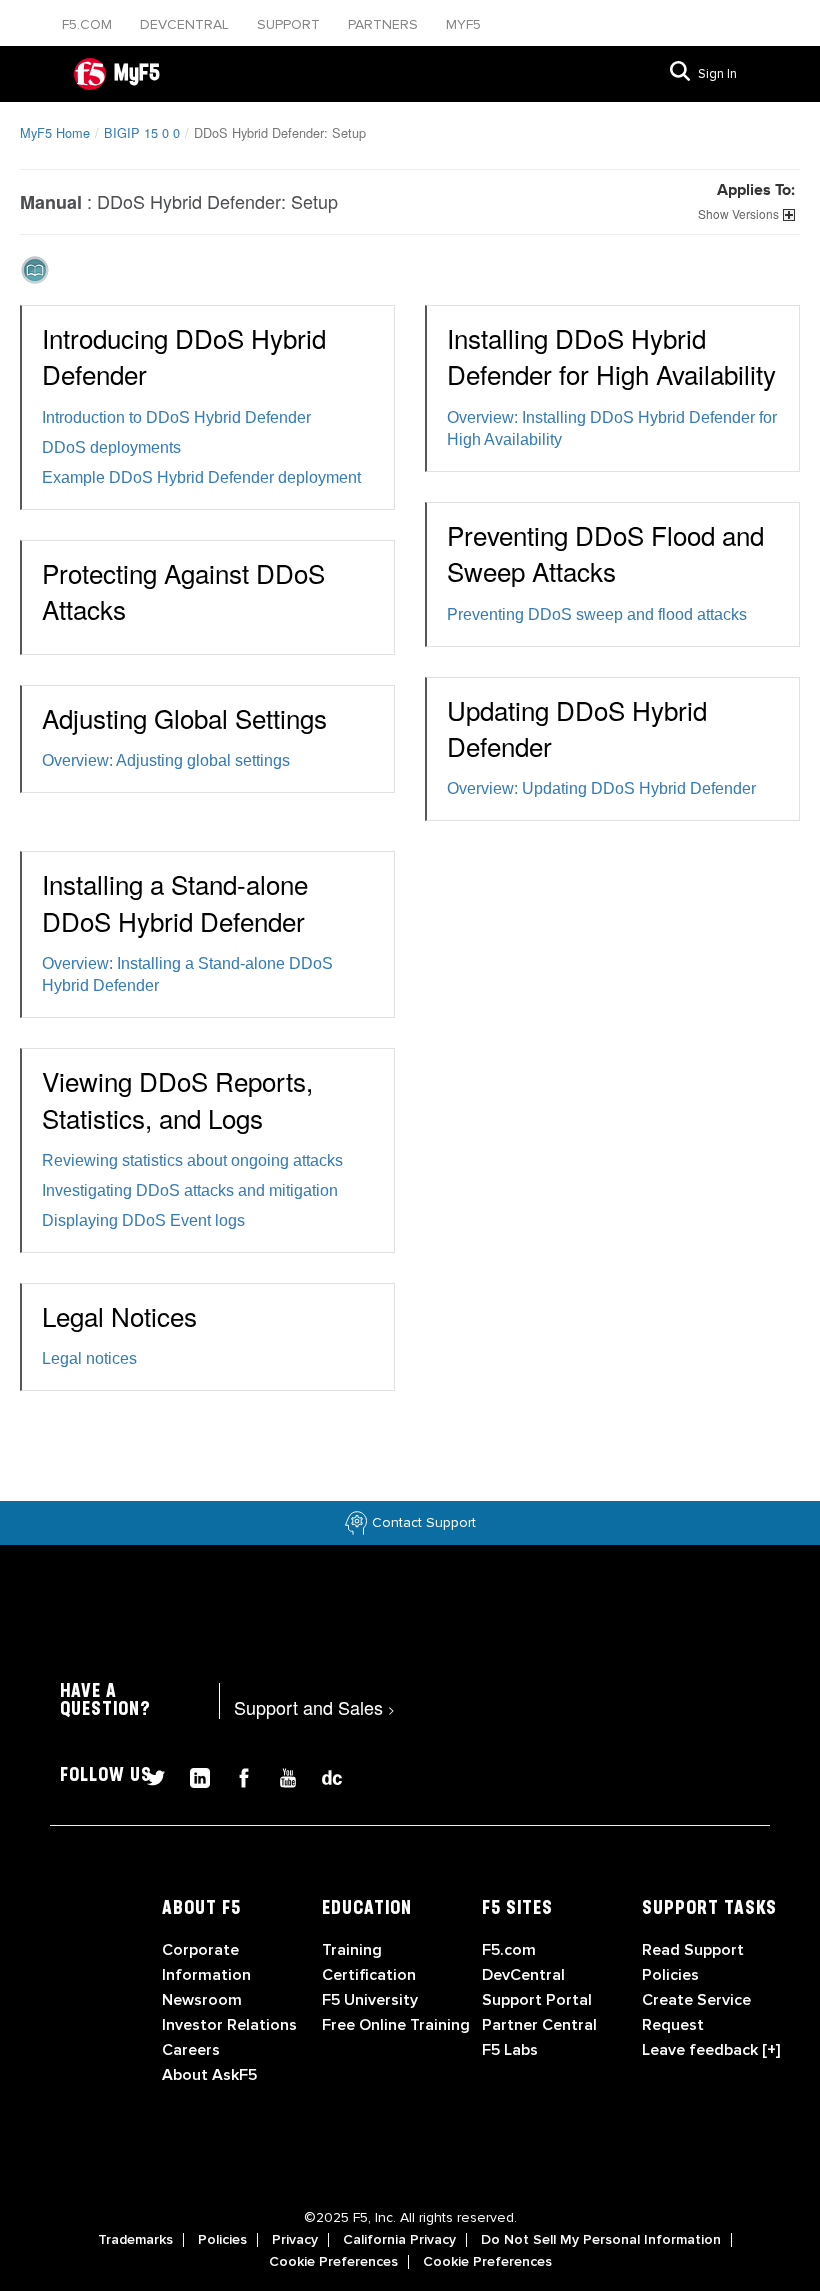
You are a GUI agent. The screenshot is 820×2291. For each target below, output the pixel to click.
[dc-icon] (322, 1774)
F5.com (89, 24)
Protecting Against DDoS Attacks (183, 590)
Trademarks (135, 2240)
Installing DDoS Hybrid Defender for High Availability (611, 355)
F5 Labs (510, 2050)
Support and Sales (314, 1707)
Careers (191, 2050)
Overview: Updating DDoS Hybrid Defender (601, 788)
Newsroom (202, 2000)
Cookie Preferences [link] (333, 2262)
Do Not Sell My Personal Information (601, 2240)
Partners (385, 24)
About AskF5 (209, 2075)
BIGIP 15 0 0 (142, 132)
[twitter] (148, 1774)
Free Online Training (396, 2025)
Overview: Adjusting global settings (166, 760)
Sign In (717, 74)
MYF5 (463, 24)
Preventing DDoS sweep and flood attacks (597, 614)
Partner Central (539, 2025)
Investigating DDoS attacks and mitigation (190, 1190)
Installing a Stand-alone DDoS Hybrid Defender (175, 901)
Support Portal (537, 2000)
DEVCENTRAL (186, 24)
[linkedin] (192, 1774)
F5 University (370, 2000)
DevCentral (523, 1975)
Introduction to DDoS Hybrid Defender (176, 417)
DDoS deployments (111, 447)
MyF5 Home (55, 132)
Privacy (295, 2240)
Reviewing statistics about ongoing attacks (192, 1160)
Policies (222, 2240)
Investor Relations (229, 2025)
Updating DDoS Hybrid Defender (577, 727)
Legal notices (89, 1358)
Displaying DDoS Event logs (143, 1220)
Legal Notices (119, 1315)
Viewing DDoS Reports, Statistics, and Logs (177, 1098)
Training (352, 1950)
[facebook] (236, 1774)
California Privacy (399, 2240)
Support (290, 24)
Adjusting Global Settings (184, 717)
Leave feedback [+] (711, 2050)
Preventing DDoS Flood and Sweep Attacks (605, 552)
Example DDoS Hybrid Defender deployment (201, 477)
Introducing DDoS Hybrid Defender (184, 355)
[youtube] (280, 1774)
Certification (369, 1975)
